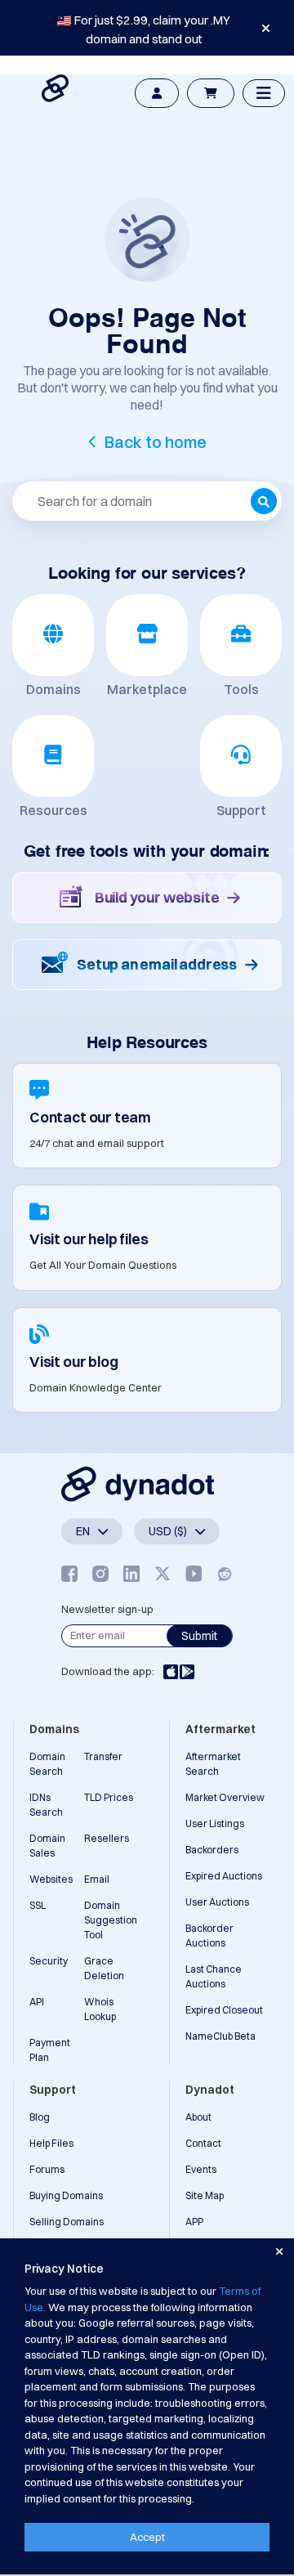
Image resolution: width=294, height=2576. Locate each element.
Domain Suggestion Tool (111, 1920)
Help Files (51, 2143)
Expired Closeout (224, 2010)
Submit (199, 1636)
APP (194, 2222)
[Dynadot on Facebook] (69, 1573)
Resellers (107, 1838)
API (37, 2002)
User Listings (215, 1823)
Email (97, 1879)
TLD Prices (109, 1797)
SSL (38, 1905)
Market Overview (225, 1797)
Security (49, 1961)
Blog (40, 2117)
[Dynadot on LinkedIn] (131, 1573)
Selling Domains (67, 2222)
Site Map (205, 2195)
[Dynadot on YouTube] (194, 1573)
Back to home (156, 442)
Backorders (212, 1850)
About (198, 2117)
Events (201, 2169)
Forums (47, 2169)
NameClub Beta (220, 2036)
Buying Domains (66, 2195)
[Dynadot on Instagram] (100, 1573)
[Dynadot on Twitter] (163, 1573)
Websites (51, 1879)
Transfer (103, 1756)
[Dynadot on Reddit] (225, 1573)
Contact (203, 2143)
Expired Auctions (224, 1876)
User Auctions (217, 1902)
